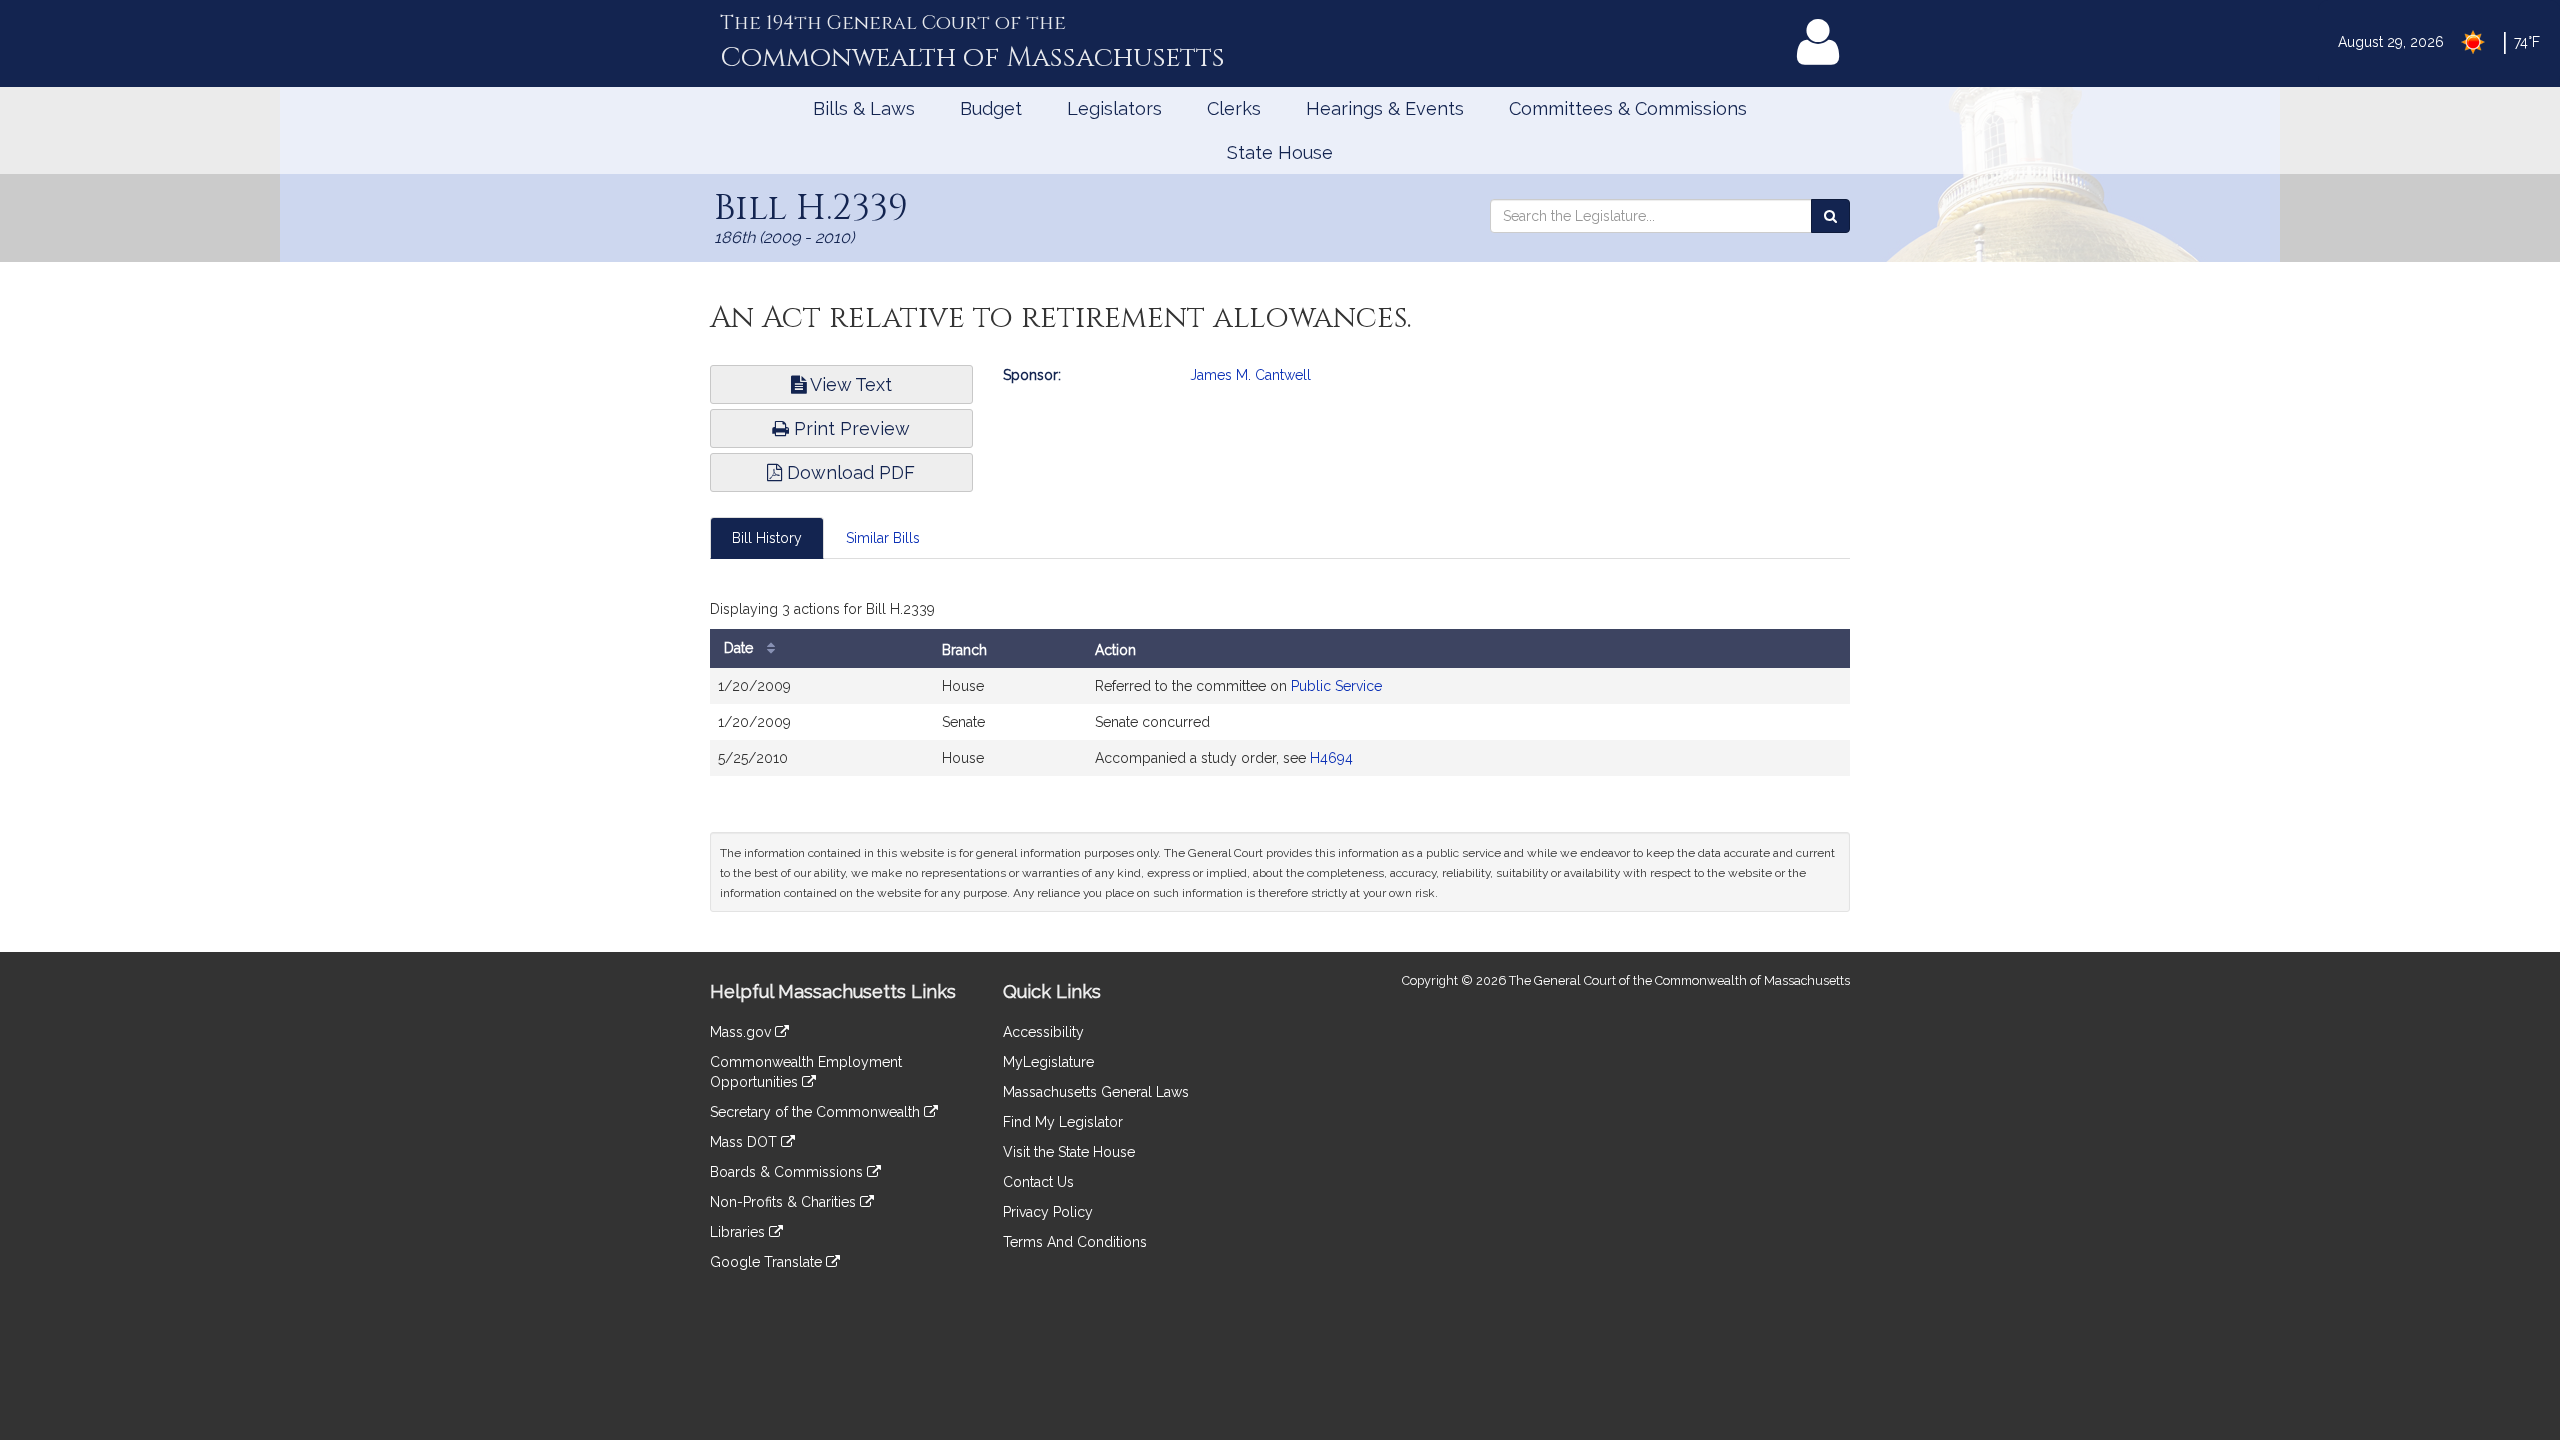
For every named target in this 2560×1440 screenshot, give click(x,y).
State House (1280, 152)
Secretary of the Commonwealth (817, 1112)
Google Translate (768, 1262)
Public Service (1336, 686)
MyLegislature (1048, 1062)
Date (740, 648)
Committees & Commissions (1628, 108)
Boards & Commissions (788, 1172)
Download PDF (848, 472)
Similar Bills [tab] (883, 538)
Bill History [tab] (767, 538)
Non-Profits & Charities (785, 1202)
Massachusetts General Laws (1096, 1092)
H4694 (1331, 758)
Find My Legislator (1063, 1122)
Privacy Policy (1048, 1212)
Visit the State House (1069, 1152)
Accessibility (1043, 1032)
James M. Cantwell (1250, 375)
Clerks (1234, 108)
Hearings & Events (1385, 108)
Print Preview (849, 428)
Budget (991, 108)
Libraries (739, 1232)
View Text (849, 384)
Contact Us (1038, 1182)
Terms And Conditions (1075, 1242)
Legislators (1114, 108)
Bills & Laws (864, 108)
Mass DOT (745, 1142)
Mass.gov (742, 1032)
